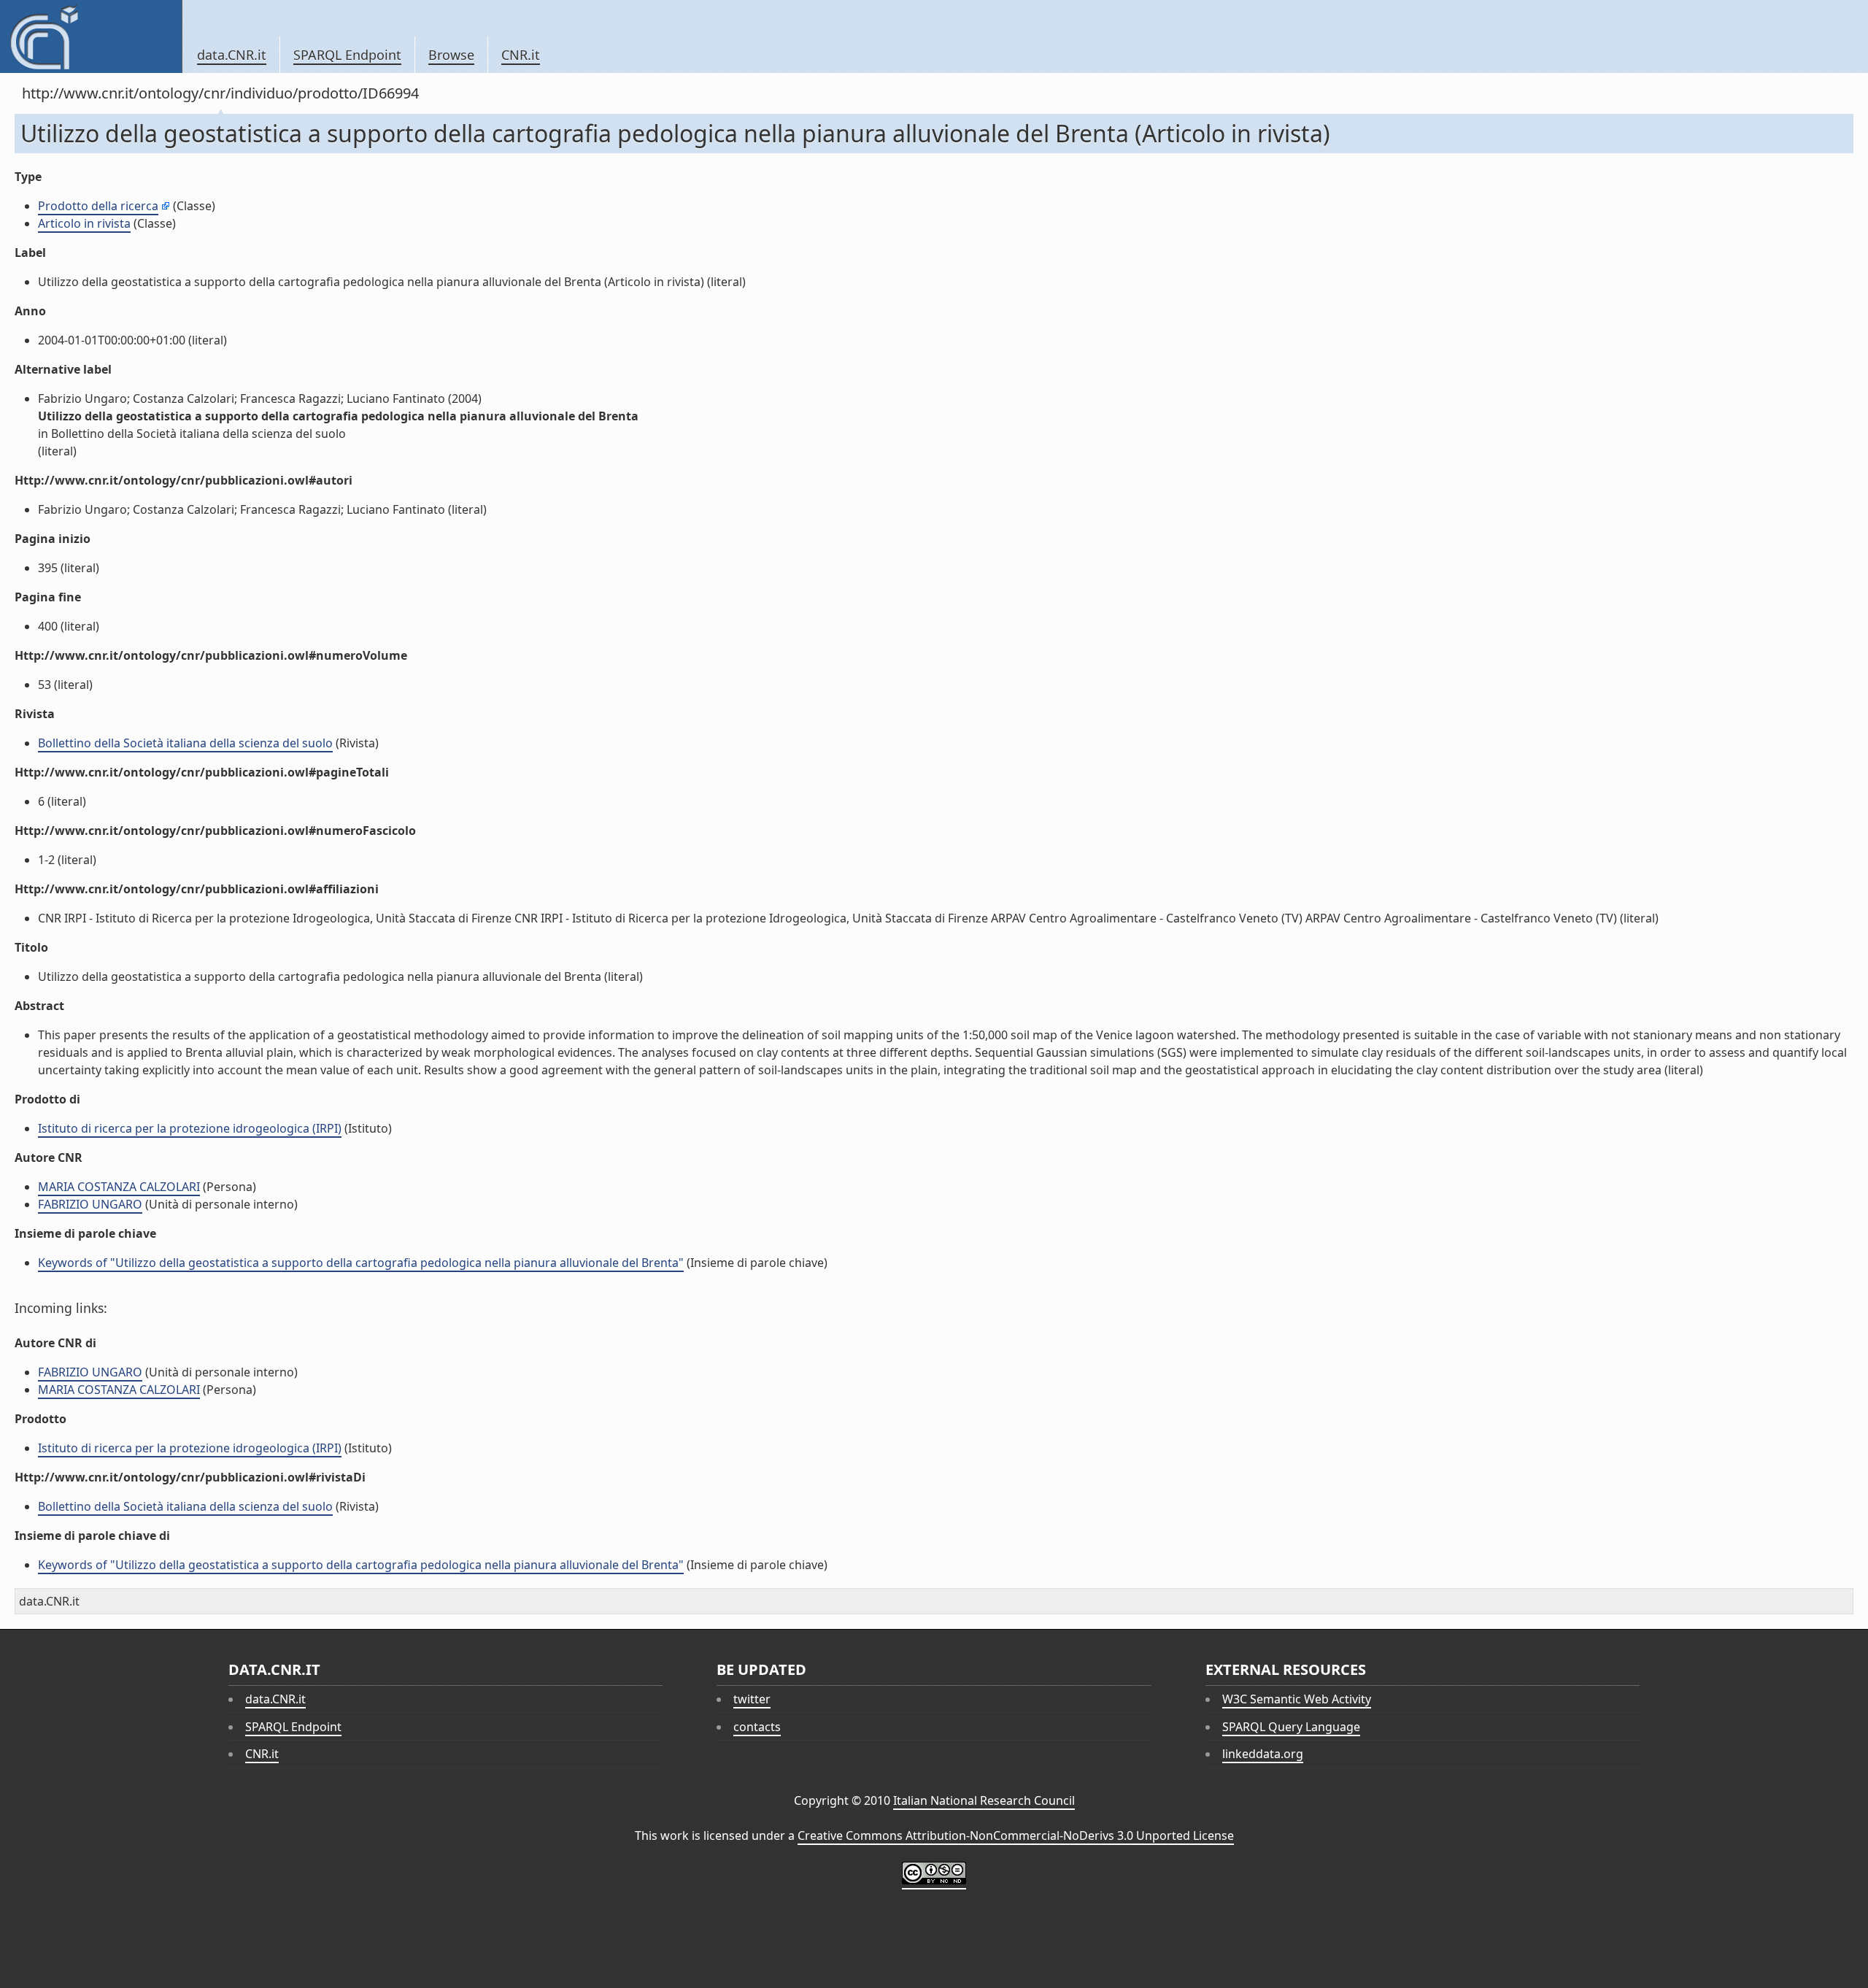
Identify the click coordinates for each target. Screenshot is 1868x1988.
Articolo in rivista (84, 223)
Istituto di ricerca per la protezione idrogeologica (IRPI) (190, 1128)
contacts (757, 1727)
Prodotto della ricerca (98, 206)
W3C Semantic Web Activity (1297, 1699)
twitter (752, 1699)
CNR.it (521, 55)
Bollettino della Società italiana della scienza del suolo (185, 743)
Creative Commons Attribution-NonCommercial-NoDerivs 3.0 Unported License (1016, 1835)
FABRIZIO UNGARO (90, 1204)
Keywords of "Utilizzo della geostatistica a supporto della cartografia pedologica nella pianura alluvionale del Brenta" (361, 1263)
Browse (451, 55)
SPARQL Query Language (1291, 1727)
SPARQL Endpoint (347, 55)
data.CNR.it (232, 55)
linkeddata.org (1263, 1754)
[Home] (91, 36)
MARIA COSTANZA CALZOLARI (119, 1187)
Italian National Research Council (984, 1800)
